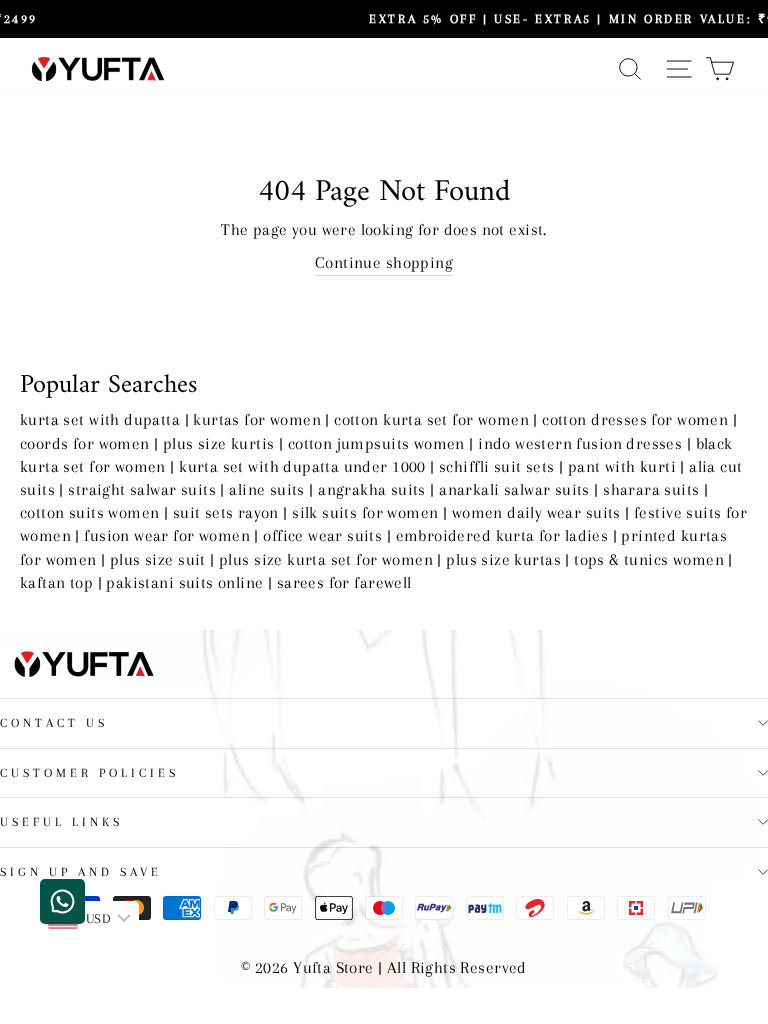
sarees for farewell (344, 583)
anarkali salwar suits (514, 490)
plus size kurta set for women (326, 560)
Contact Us (54, 723)
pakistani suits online (184, 583)
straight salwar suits (142, 490)
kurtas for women (257, 420)
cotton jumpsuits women (376, 444)
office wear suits (322, 536)
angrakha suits (372, 490)
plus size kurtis (219, 444)
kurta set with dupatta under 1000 (302, 467)
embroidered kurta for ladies (502, 536)
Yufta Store (333, 968)
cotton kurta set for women (431, 420)
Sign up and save (81, 872)
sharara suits (651, 490)
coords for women (85, 444)
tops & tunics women (649, 560)
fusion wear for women (167, 536)
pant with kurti (622, 467)
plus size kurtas (503, 560)
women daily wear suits (536, 513)
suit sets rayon (226, 513)
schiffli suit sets (496, 467)
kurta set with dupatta (100, 420)
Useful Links (61, 822)
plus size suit (158, 560)
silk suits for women (365, 513)
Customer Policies (89, 773)
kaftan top (56, 583)
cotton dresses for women (635, 420)
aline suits (267, 490)
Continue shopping (384, 263)
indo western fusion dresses (580, 444)
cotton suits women (89, 513)
